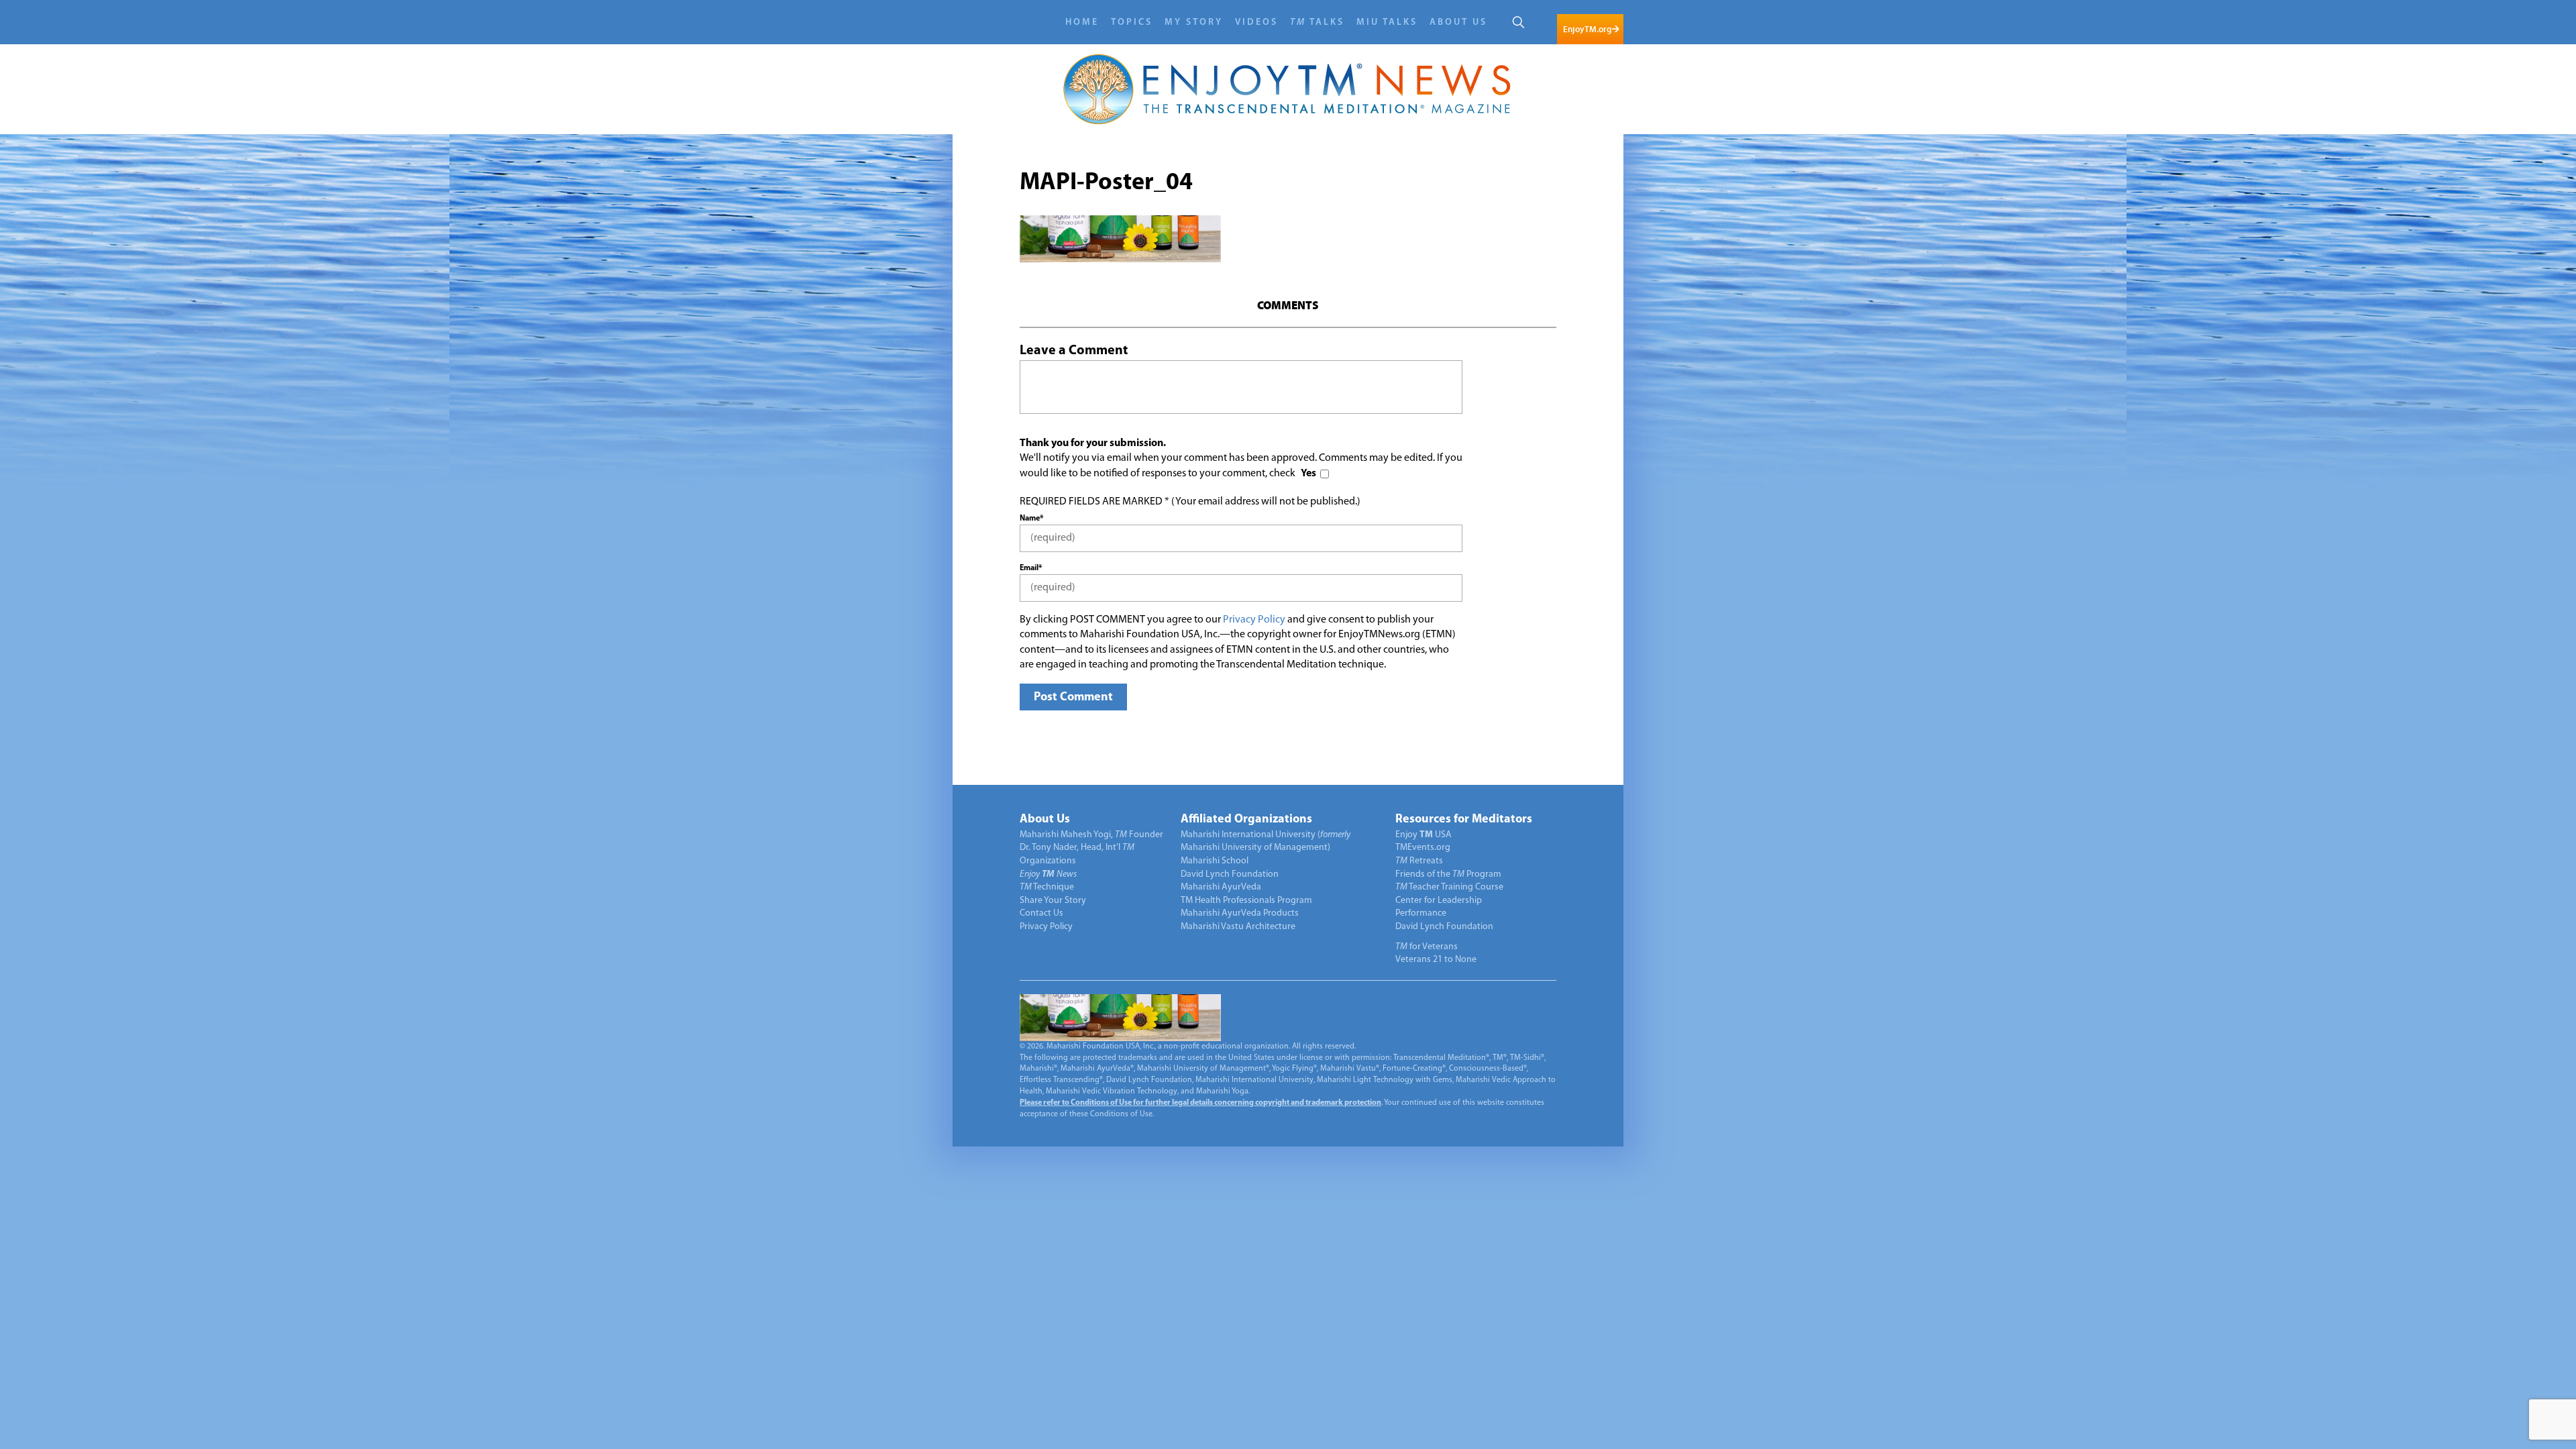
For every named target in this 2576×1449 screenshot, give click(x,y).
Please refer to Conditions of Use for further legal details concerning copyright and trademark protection (1200, 1103)
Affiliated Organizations (1246, 820)
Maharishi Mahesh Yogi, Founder (1091, 835)
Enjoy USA (1424, 835)
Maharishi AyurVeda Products (1240, 913)
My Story (1194, 22)
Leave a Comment (1074, 351)
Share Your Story (1053, 901)
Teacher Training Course (1449, 887)
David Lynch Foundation (1230, 874)
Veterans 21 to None (1436, 960)
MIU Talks (1387, 22)
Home (1082, 22)
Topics (1132, 22)
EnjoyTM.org (1587, 29)
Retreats (1419, 861)
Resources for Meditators (1464, 820)
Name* (1031, 519)
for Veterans (1427, 947)
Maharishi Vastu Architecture (1238, 927)
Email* (1031, 568)
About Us (1458, 22)
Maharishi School (1215, 861)
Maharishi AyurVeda (1221, 887)
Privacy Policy (1254, 620)
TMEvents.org (1423, 848)
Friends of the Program (1448, 874)
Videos (1256, 22)
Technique (1047, 887)
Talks (1317, 22)
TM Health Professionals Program (1246, 901)
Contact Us (1041, 913)
